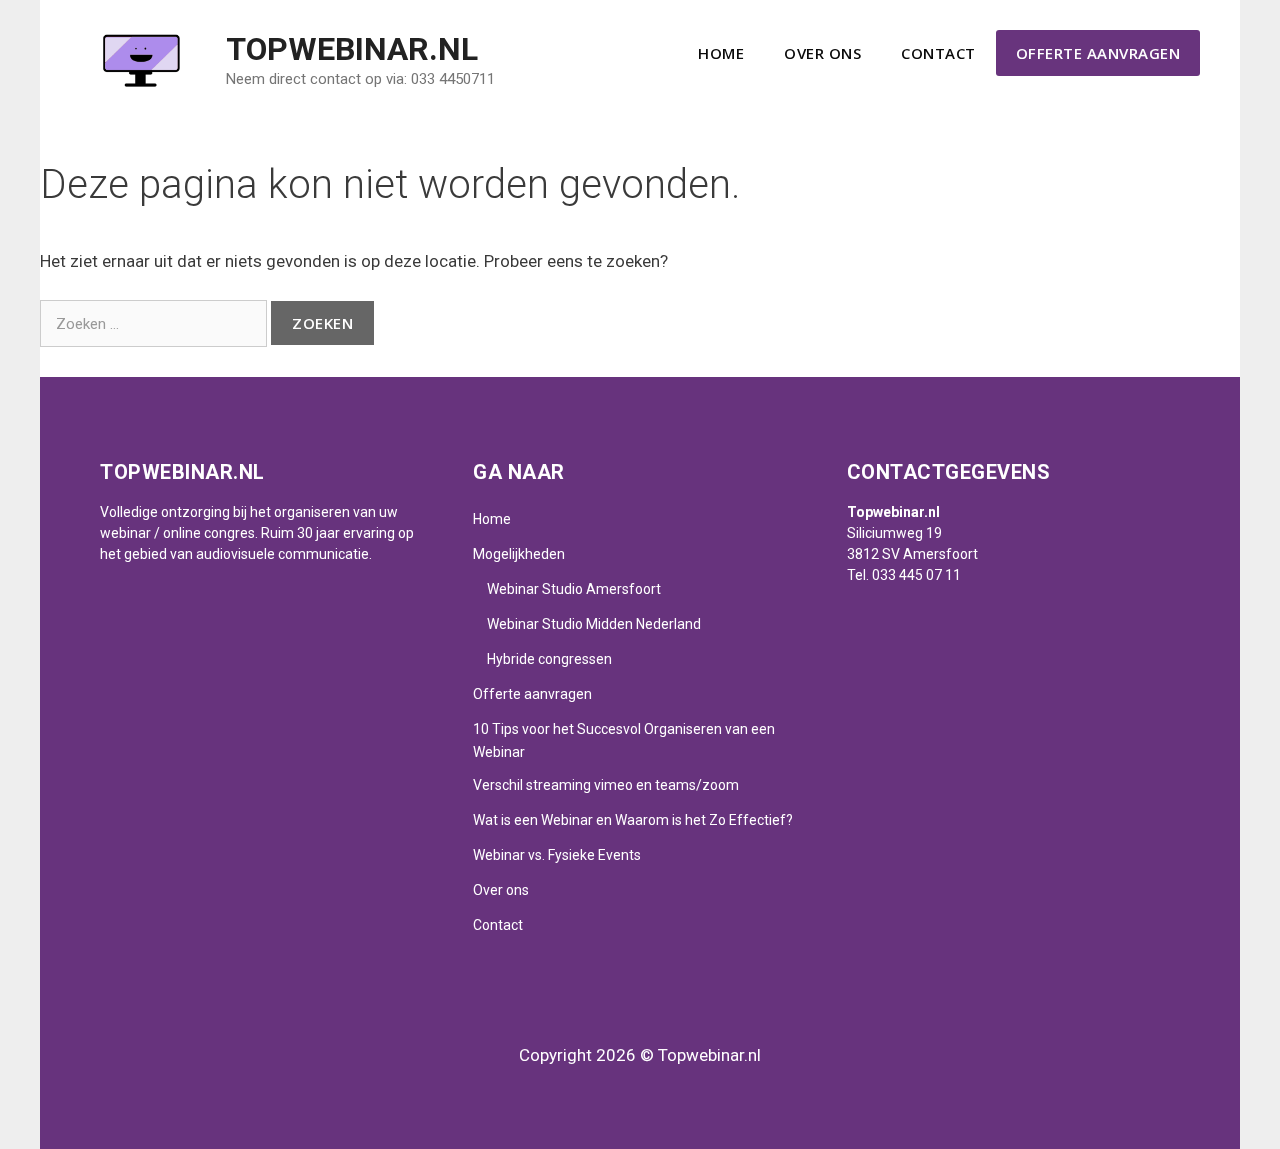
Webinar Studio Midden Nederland (594, 624)
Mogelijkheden (519, 554)
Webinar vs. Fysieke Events (557, 855)
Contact (938, 53)
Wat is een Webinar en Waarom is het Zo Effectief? (633, 820)
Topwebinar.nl (352, 49)
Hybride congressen (549, 659)
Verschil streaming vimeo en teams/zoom (606, 785)
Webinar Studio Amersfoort (574, 589)
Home (721, 53)
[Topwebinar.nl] (140, 59)
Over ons (822, 53)
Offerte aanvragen (1098, 53)
